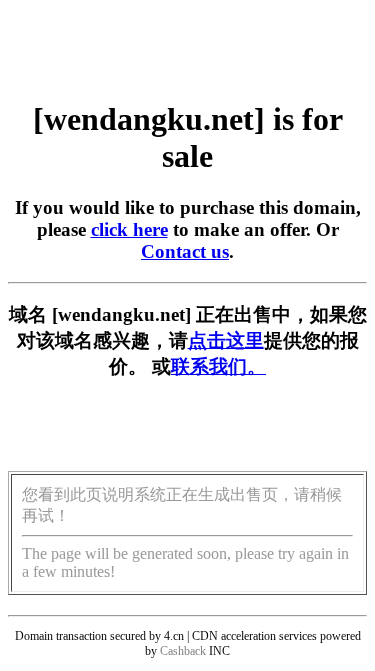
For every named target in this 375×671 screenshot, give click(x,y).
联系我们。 (218, 366)
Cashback (183, 651)
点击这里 (226, 340)
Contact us (185, 251)
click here (129, 229)
